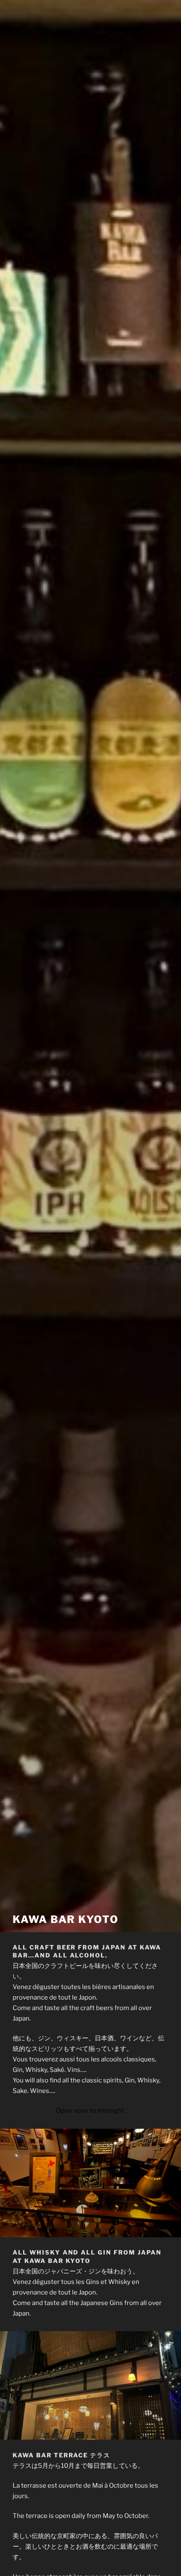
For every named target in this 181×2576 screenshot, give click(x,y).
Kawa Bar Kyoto (66, 1919)
